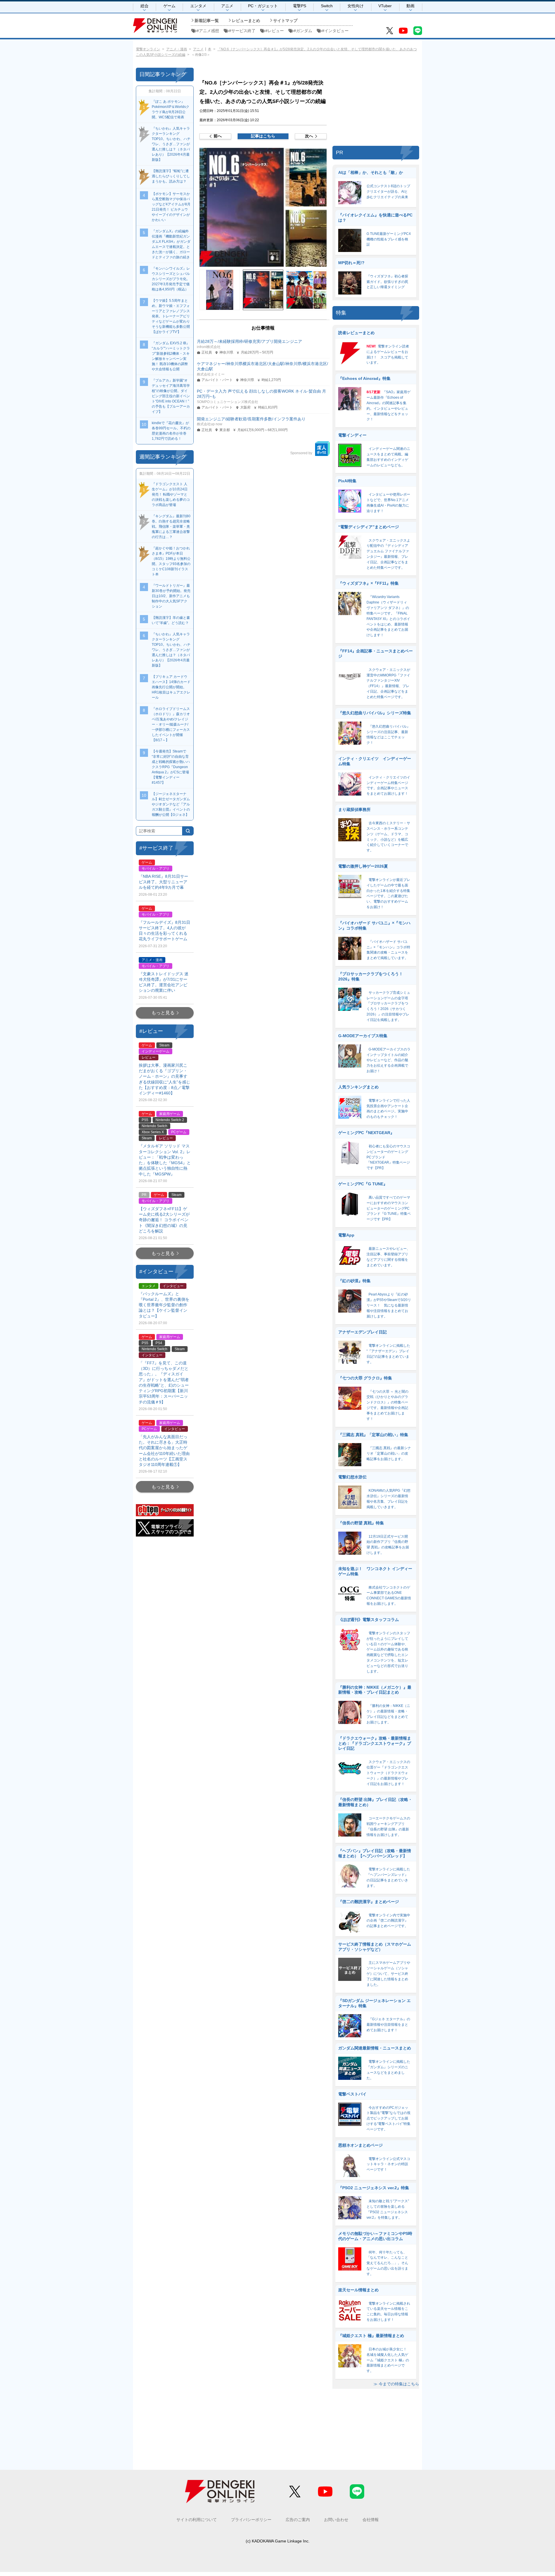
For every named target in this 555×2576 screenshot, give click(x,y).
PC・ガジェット (263, 6)
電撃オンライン (148, 49)
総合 (145, 6)
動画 (410, 6)
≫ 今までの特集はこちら (396, 2384)
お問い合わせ (336, 2520)
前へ (218, 136)
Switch (327, 6)
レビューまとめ (246, 21)
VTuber (385, 6)
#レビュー (275, 31)
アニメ (227, 6)
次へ (309, 136)
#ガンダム (303, 31)
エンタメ (198, 6)
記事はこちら (263, 136)
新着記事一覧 (207, 21)
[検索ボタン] (188, 831)
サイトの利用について (197, 2520)
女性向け (356, 6)
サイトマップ (285, 21)
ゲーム (169, 6)
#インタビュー (335, 31)
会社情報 (371, 2520)
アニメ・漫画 (177, 49)
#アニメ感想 (208, 31)
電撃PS (299, 6)
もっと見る (163, 1013)
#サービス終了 (242, 31)
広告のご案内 (298, 2520)
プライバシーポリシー (251, 2520)
